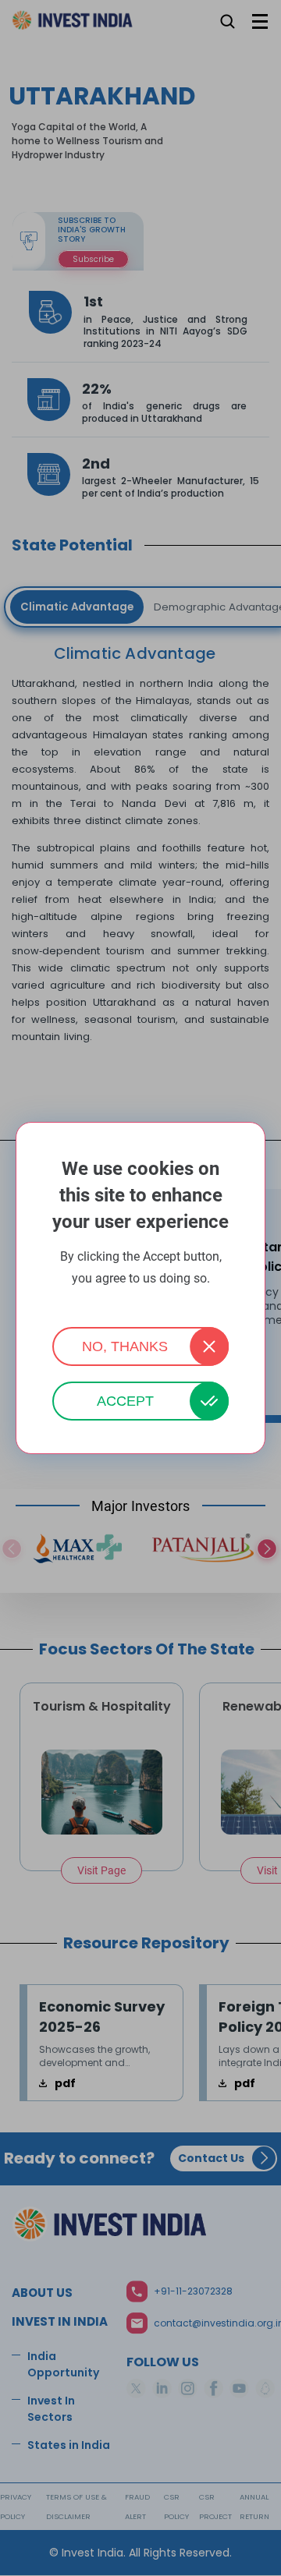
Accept (125, 1401)
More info (140, 1299)
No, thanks (125, 1346)
